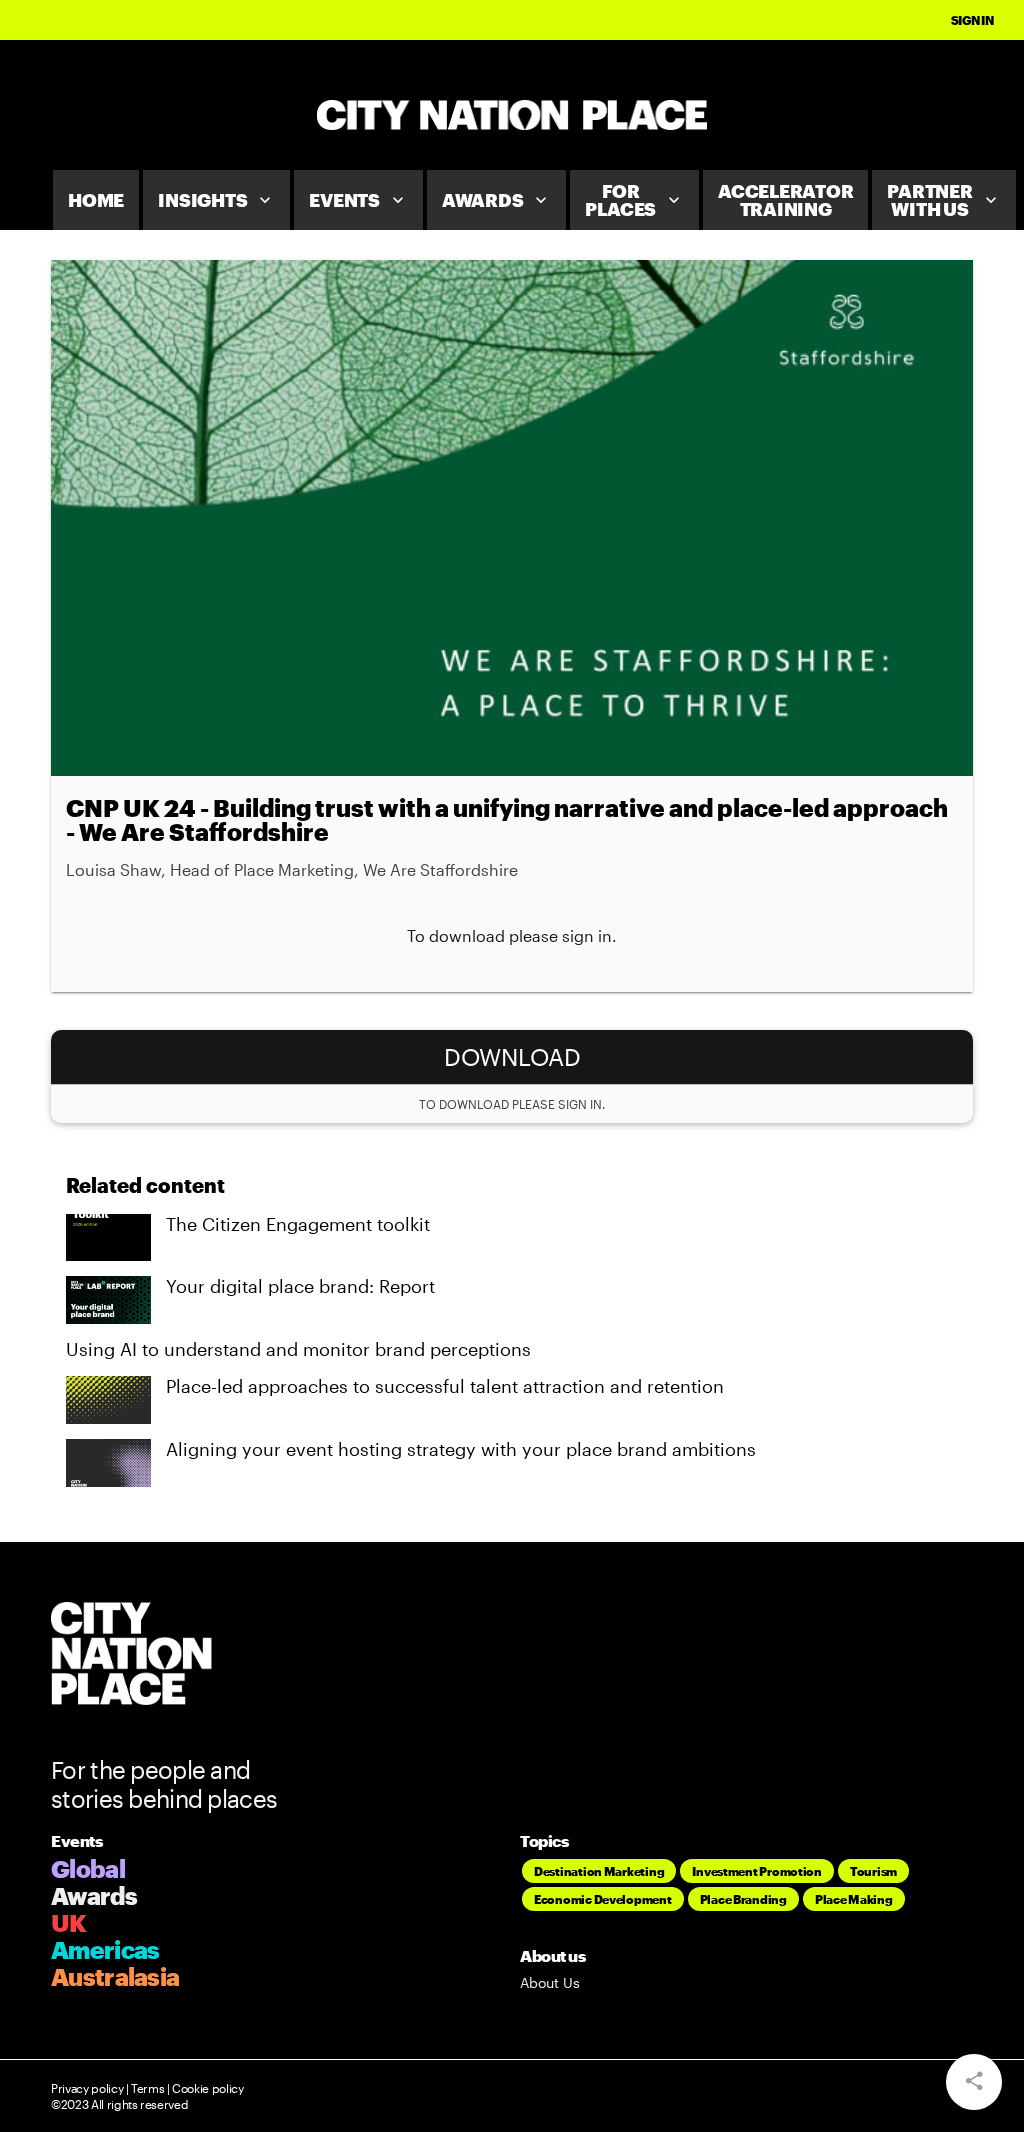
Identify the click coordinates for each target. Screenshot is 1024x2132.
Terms (147, 2088)
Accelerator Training (785, 200)
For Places (634, 200)
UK (69, 1922)
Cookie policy (207, 2088)
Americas (105, 1949)
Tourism (873, 1871)
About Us (550, 1982)
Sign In (972, 20)
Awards (497, 200)
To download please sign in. (512, 935)
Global (88, 1868)
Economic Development (603, 1899)
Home (96, 200)
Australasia (115, 1976)
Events (358, 200)
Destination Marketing (599, 1871)
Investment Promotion (757, 1871)
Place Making (854, 1899)
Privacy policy (87, 2088)
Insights (216, 200)
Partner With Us (943, 200)
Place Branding (743, 1899)
